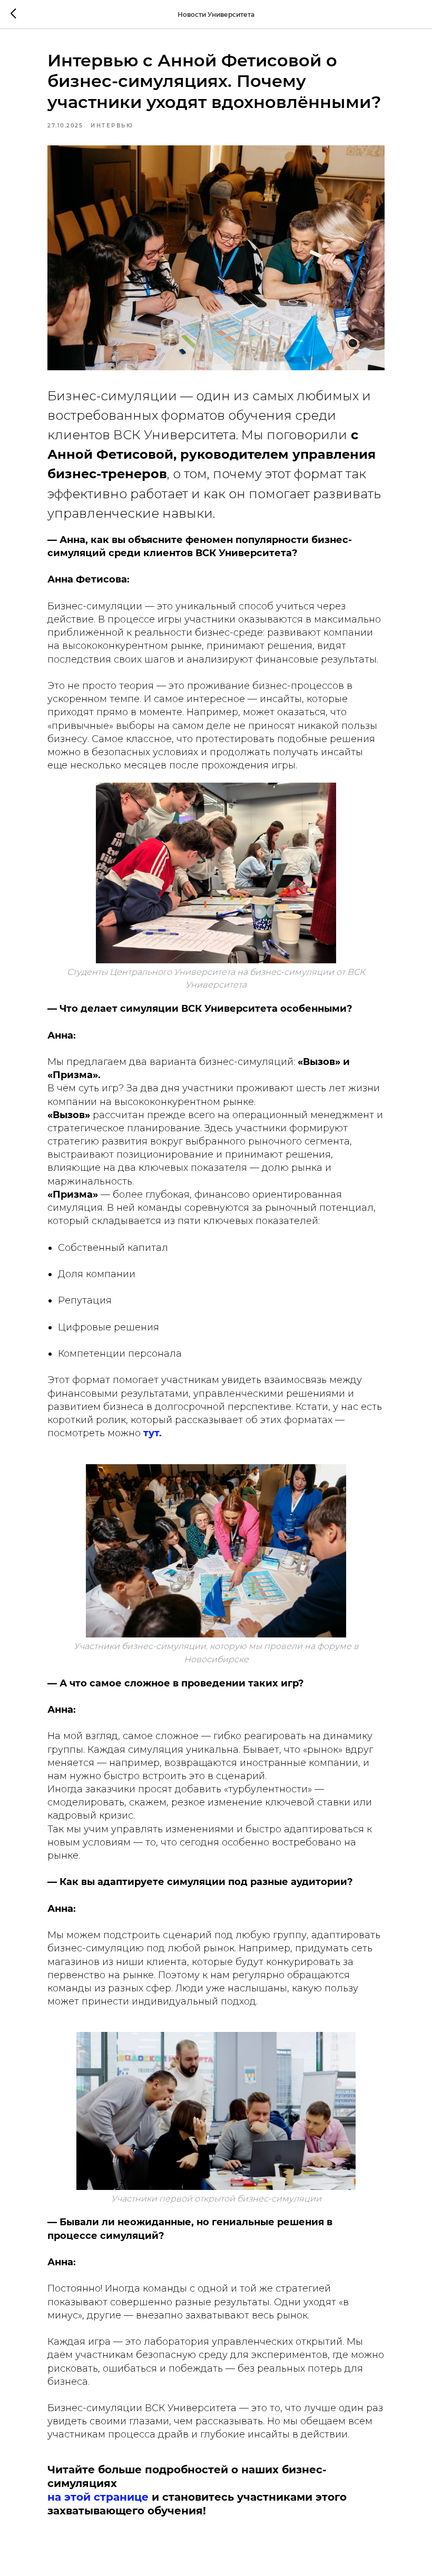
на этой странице (98, 2497)
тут (151, 1433)
